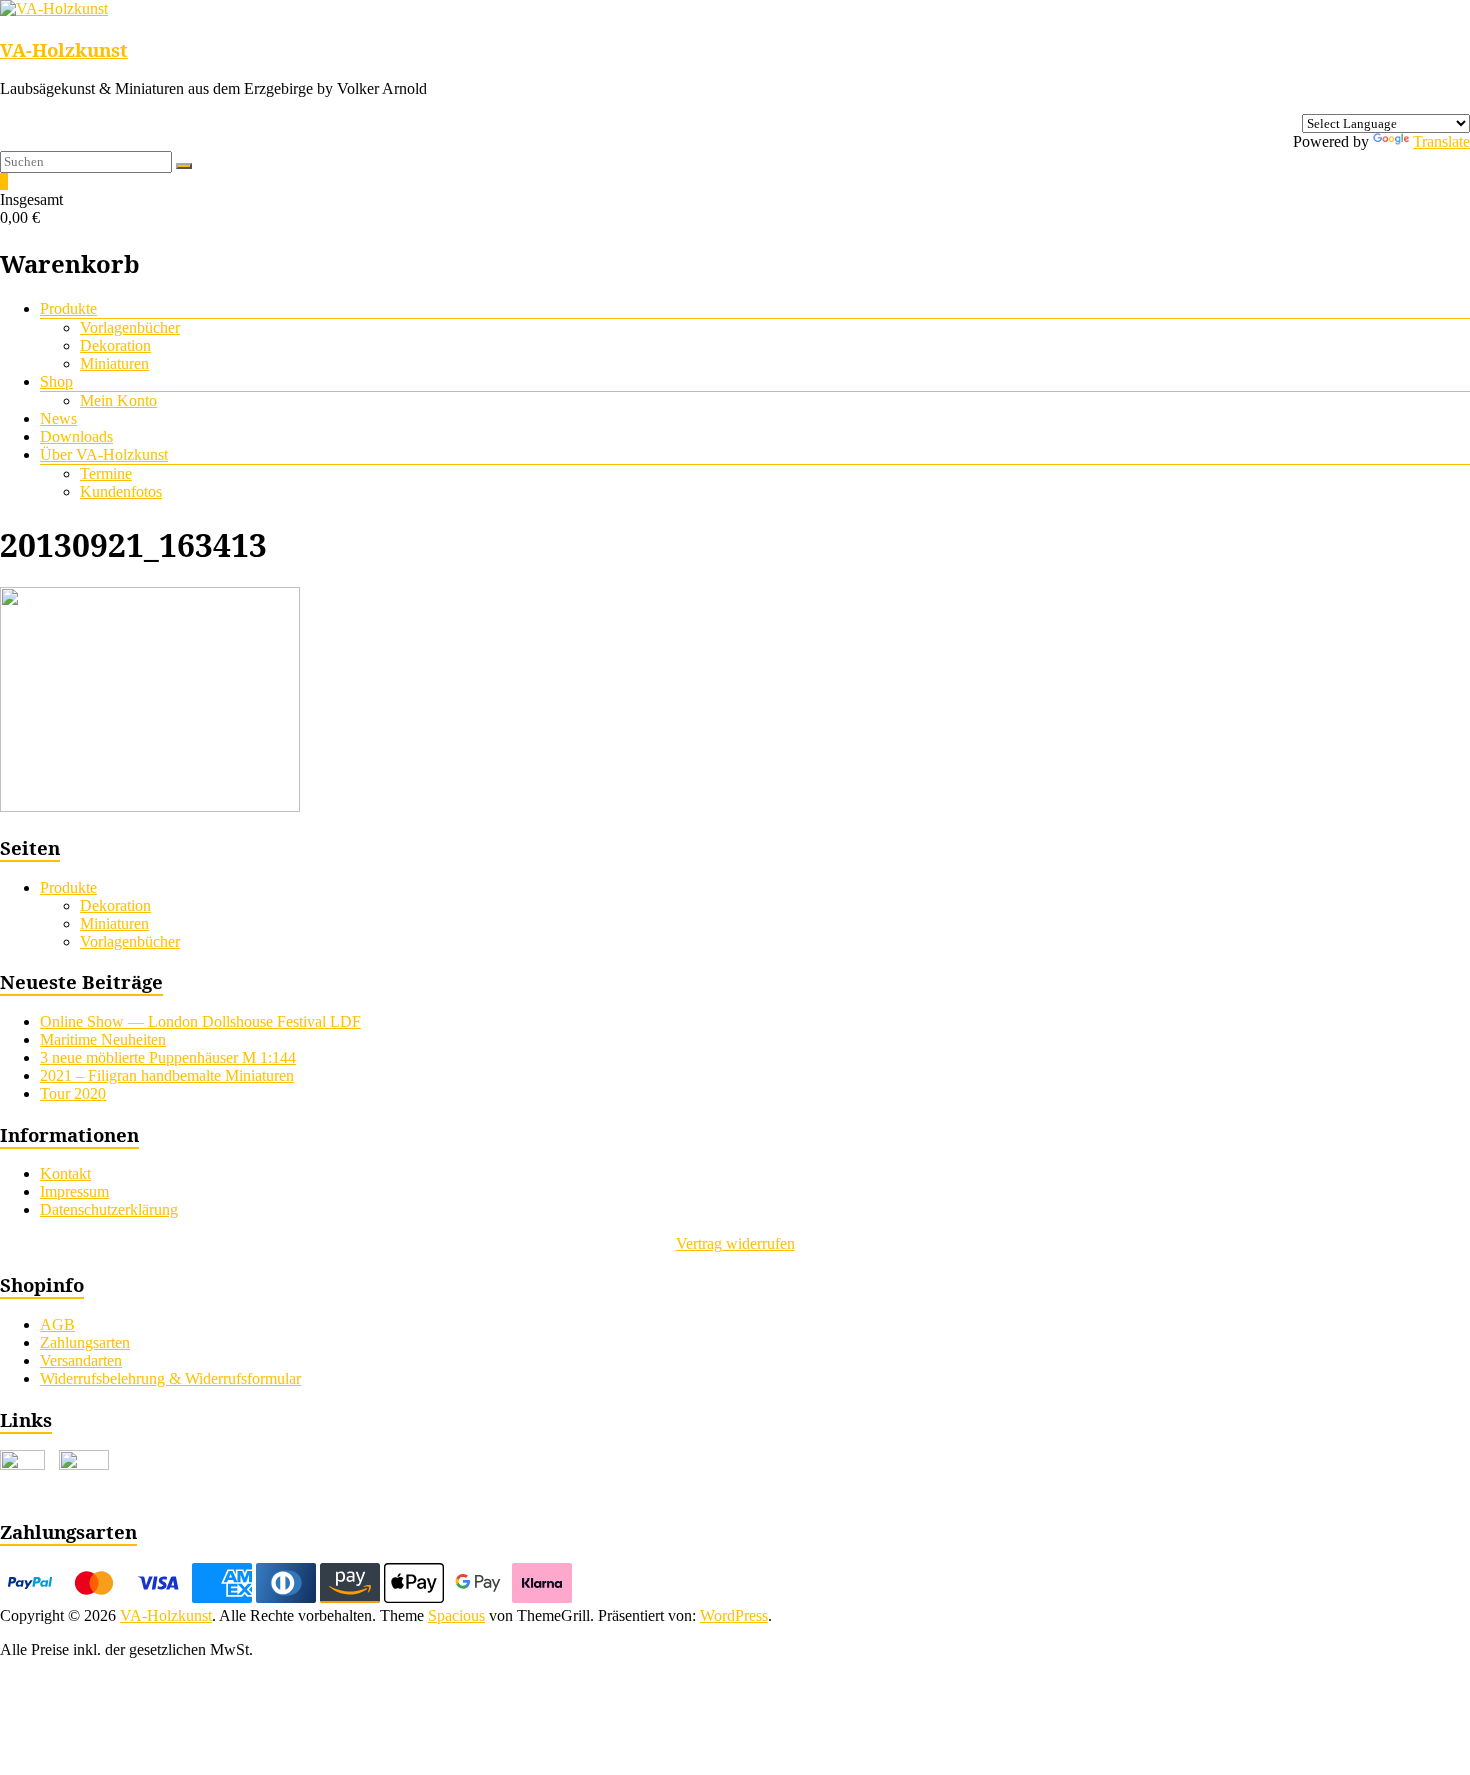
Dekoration (115, 345)
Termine (106, 473)
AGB (57, 1324)
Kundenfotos (121, 491)
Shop (56, 381)
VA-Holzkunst (64, 49)
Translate (1441, 141)
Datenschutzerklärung (109, 1209)
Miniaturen (114, 363)
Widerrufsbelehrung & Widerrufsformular (170, 1378)
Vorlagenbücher (130, 327)
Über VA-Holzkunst (104, 454)
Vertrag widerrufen (735, 1243)
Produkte (68, 308)
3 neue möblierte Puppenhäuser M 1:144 (168, 1057)
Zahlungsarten (85, 1342)
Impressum (74, 1191)
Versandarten (81, 1360)
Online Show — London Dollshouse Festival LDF (200, 1021)
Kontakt (65, 1173)
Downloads (76, 436)
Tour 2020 (73, 1093)
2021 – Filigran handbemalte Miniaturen (167, 1075)
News (58, 418)
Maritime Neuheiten (103, 1039)
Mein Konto (118, 400)
